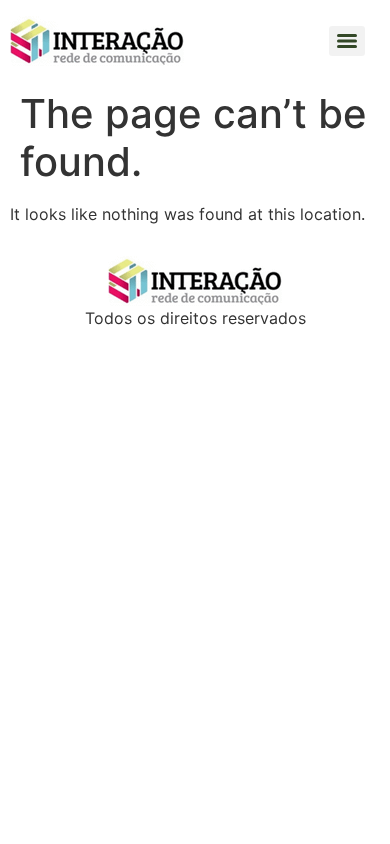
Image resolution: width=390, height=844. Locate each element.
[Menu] (347, 41)
